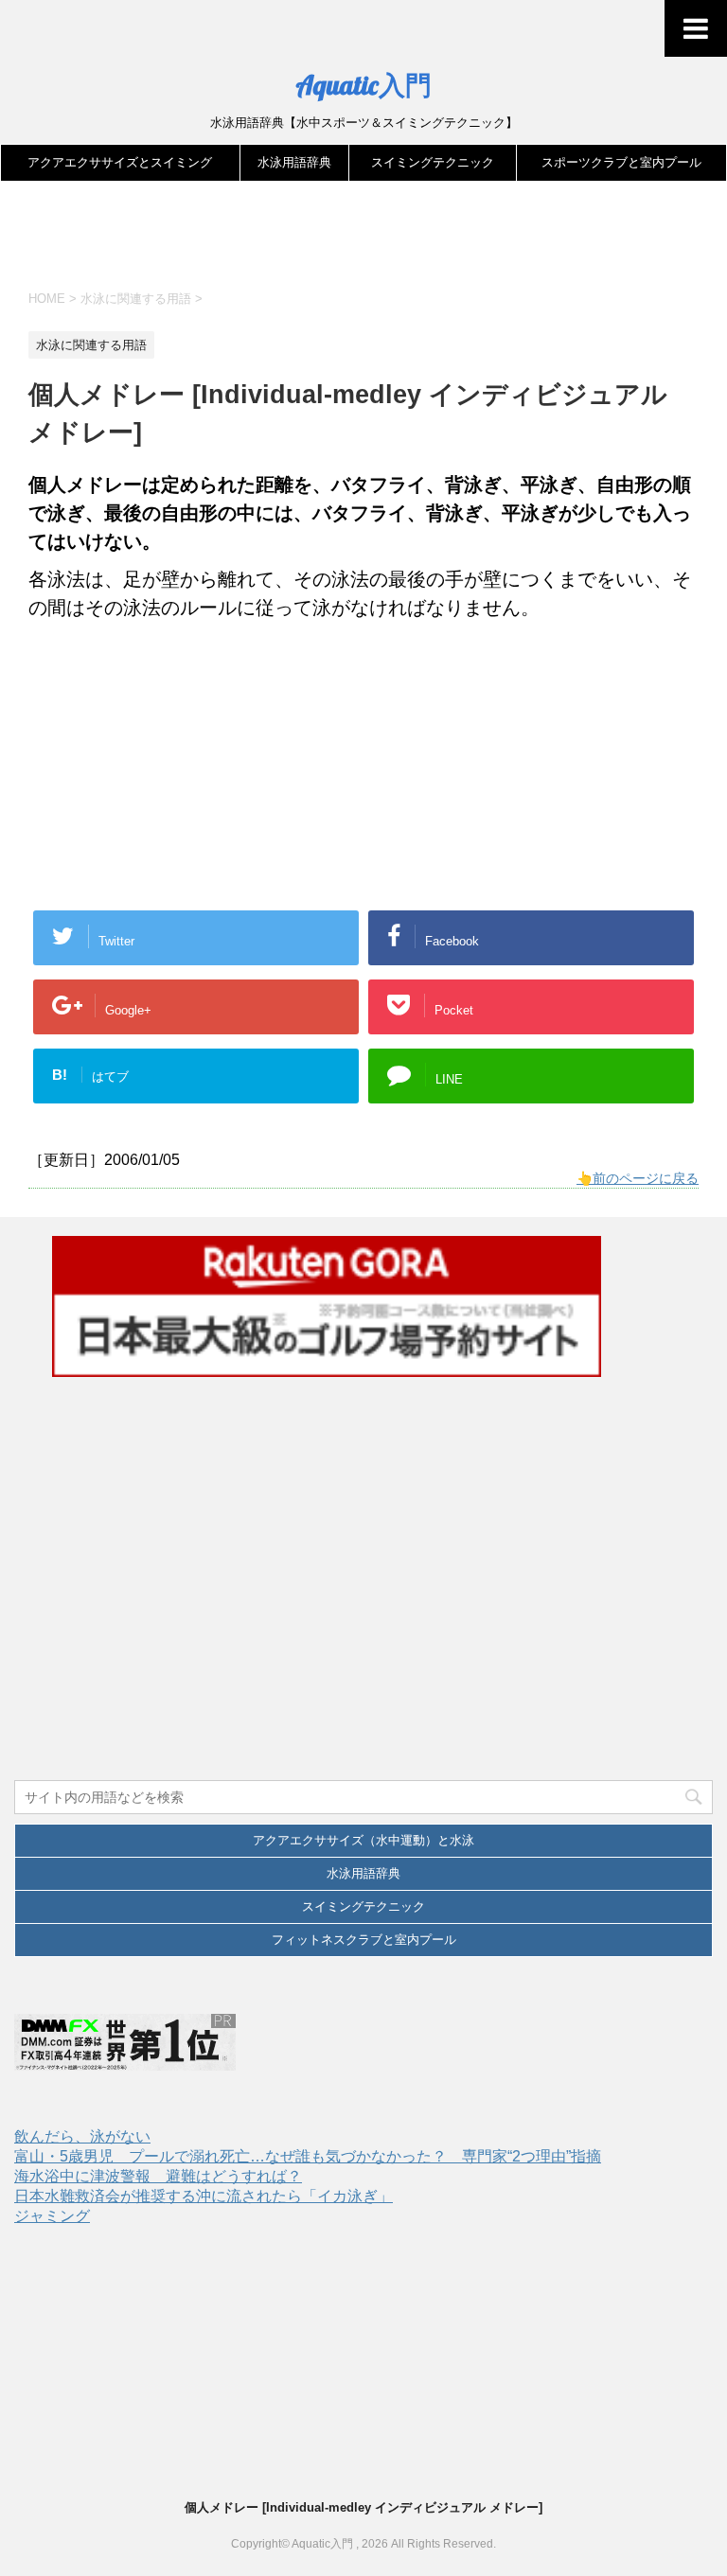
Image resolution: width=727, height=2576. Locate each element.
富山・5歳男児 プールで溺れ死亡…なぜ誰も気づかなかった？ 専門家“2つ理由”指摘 (308, 2156)
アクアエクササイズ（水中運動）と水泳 (363, 1840)
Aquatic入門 (363, 85)
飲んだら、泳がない (82, 2136)
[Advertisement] (373, 243)
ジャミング (52, 2216)
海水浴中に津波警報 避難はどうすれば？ (158, 2176)
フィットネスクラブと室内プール (364, 1940)
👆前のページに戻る (638, 1178)
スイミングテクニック (433, 162)
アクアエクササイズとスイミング (120, 162)
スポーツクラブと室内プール (621, 162)
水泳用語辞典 (294, 162)
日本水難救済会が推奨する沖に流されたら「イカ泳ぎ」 (204, 2196)
